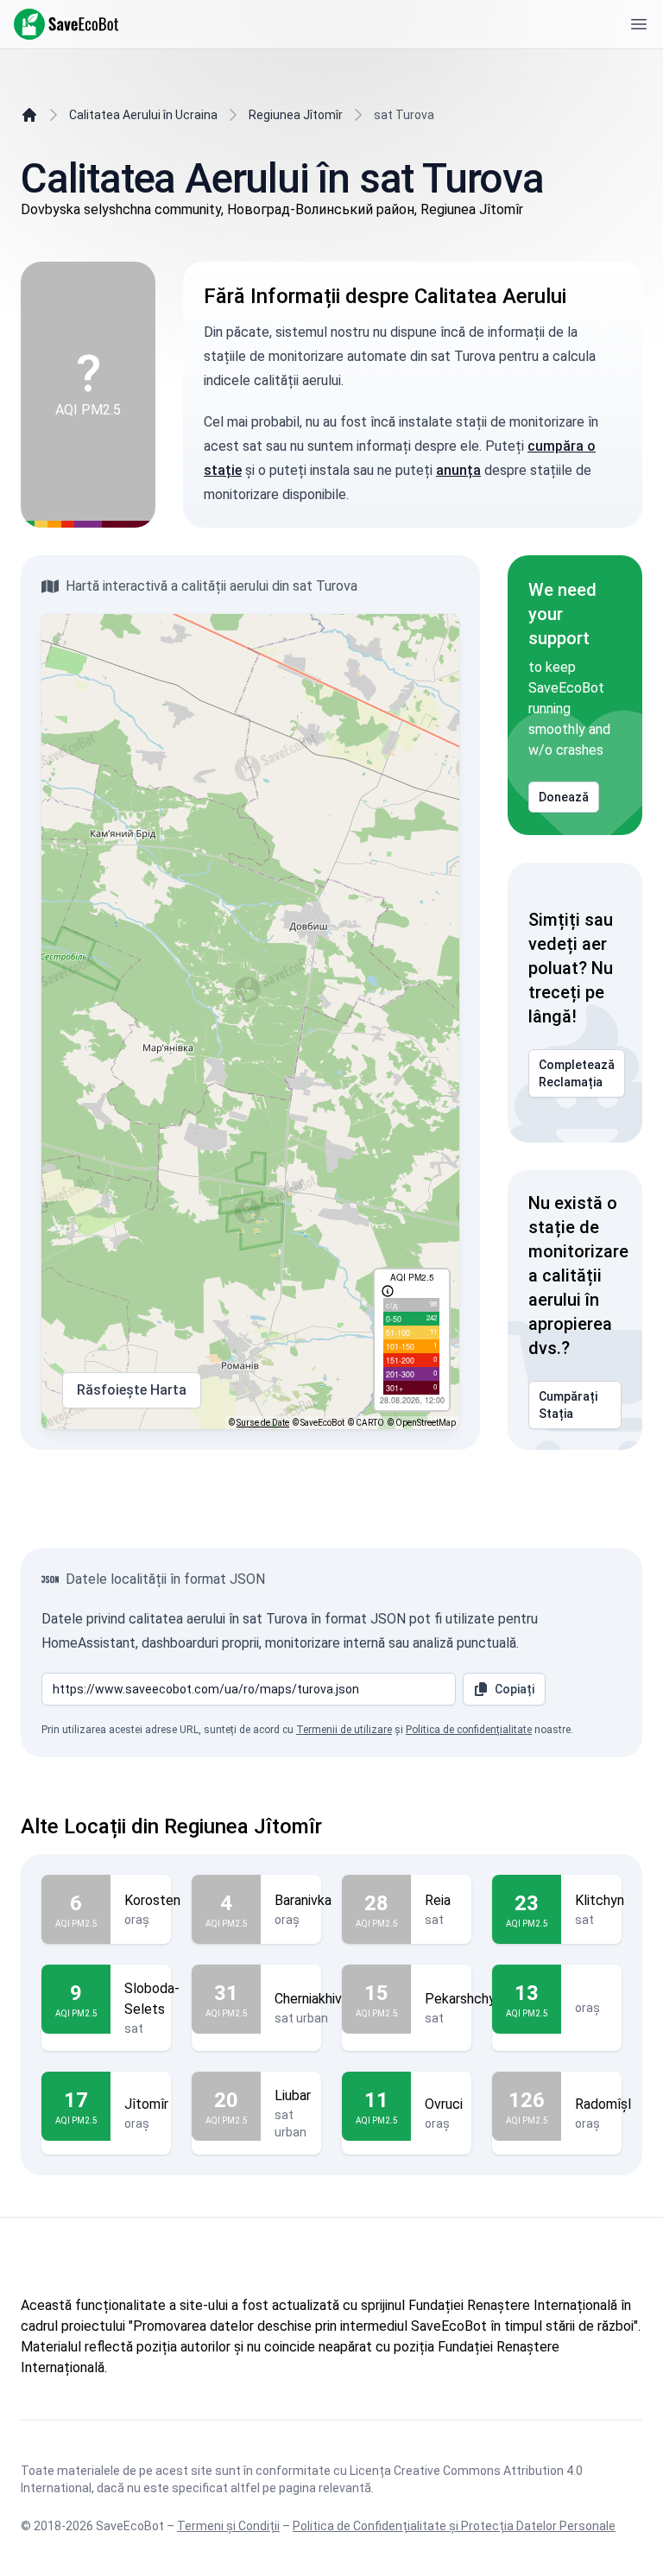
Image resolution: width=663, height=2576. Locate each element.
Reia (438, 1900)
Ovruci (444, 2104)
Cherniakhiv (308, 1999)
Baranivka (303, 1900)
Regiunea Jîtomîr (296, 115)
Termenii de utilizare (344, 1730)
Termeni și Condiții (228, 2526)
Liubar (293, 2095)
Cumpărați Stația (568, 1405)
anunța (458, 470)
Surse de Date (263, 1423)
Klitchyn (600, 1900)
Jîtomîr (146, 2104)
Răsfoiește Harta (132, 1390)
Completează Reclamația (577, 1073)
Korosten (152, 1900)
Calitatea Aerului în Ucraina (143, 115)
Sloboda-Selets (152, 1999)
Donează (564, 797)
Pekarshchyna (467, 1999)
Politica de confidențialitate (469, 1730)
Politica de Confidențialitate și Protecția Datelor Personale (454, 2526)
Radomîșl (603, 2104)
